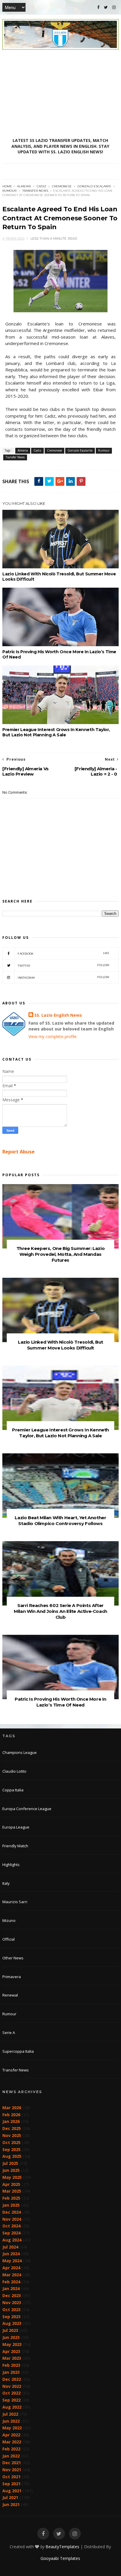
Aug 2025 (12, 2156)
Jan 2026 (11, 2121)
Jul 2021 (10, 2497)
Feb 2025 (11, 2198)
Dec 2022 (12, 2379)
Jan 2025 (11, 2205)
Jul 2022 (10, 2414)
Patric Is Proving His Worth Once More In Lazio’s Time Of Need (59, 654)
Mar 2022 (12, 2442)
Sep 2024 (11, 2233)
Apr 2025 (11, 2184)
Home (7, 186)
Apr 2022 (11, 2435)
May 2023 (12, 2344)
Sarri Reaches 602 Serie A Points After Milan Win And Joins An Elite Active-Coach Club (60, 1611)
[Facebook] (98, 7)
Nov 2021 (12, 2470)
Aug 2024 (12, 2240)
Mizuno (9, 1920)
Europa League (16, 1827)
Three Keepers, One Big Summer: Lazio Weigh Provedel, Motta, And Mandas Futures (61, 1254)
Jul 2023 (10, 2330)
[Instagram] (114, 7)
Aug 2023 (12, 2323)
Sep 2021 (11, 2484)
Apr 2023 (11, 2351)
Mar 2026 (12, 2108)
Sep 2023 (11, 2317)
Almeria (24, 186)
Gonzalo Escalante (94, 186)
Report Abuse (19, 1152)
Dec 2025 (12, 2128)
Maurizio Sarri (15, 1902)
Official (9, 1939)
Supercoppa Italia (18, 2051)
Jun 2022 (11, 2421)
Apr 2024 (11, 2268)
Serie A (9, 2033)
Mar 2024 (12, 2275)
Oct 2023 (11, 2310)
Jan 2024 (11, 2288)
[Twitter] (106, 7)
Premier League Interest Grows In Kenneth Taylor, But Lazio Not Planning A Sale (56, 732)
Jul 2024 (10, 2247)
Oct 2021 (11, 2477)
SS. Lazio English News (58, 1015)
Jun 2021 (11, 2504)
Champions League (20, 1752)
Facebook (64, 953)
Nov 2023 (12, 2303)
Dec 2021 (12, 2463)
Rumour (9, 191)
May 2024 (12, 2261)
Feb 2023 (11, 2365)
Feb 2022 (11, 2449)
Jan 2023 (11, 2372)
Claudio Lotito (14, 1771)
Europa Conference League (27, 1809)
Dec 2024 (12, 2212)
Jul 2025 (10, 2163)
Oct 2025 (11, 2142)
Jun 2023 (11, 2337)
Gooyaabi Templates (60, 2558)
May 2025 (12, 2177)
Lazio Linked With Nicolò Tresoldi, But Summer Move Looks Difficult (59, 577)
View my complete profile (53, 1036)
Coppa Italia (13, 1790)
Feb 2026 (11, 2115)
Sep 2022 (11, 2400)
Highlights (11, 1865)
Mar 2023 (12, 2358)
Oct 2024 (11, 2226)
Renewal (10, 1995)
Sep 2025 (11, 2149)
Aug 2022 (12, 2407)
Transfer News (35, 191)
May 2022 (12, 2428)
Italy (6, 1883)
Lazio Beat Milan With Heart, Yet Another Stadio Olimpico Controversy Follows (60, 1521)
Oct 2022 (11, 2393)
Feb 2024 (11, 2282)
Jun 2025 (11, 2170)
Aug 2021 (12, 2491)
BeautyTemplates (62, 2547)
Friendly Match (15, 1846)
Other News (13, 1958)
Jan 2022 (11, 2456)
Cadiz (41, 186)
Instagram (64, 977)
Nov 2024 (12, 2219)
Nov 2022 (12, 2386)
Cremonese (62, 186)
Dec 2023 (12, 2295)
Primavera (12, 1977)
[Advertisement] (60, 94)
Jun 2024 (11, 2254)
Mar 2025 (12, 2191)
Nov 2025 (12, 2135)
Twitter (64, 965)
